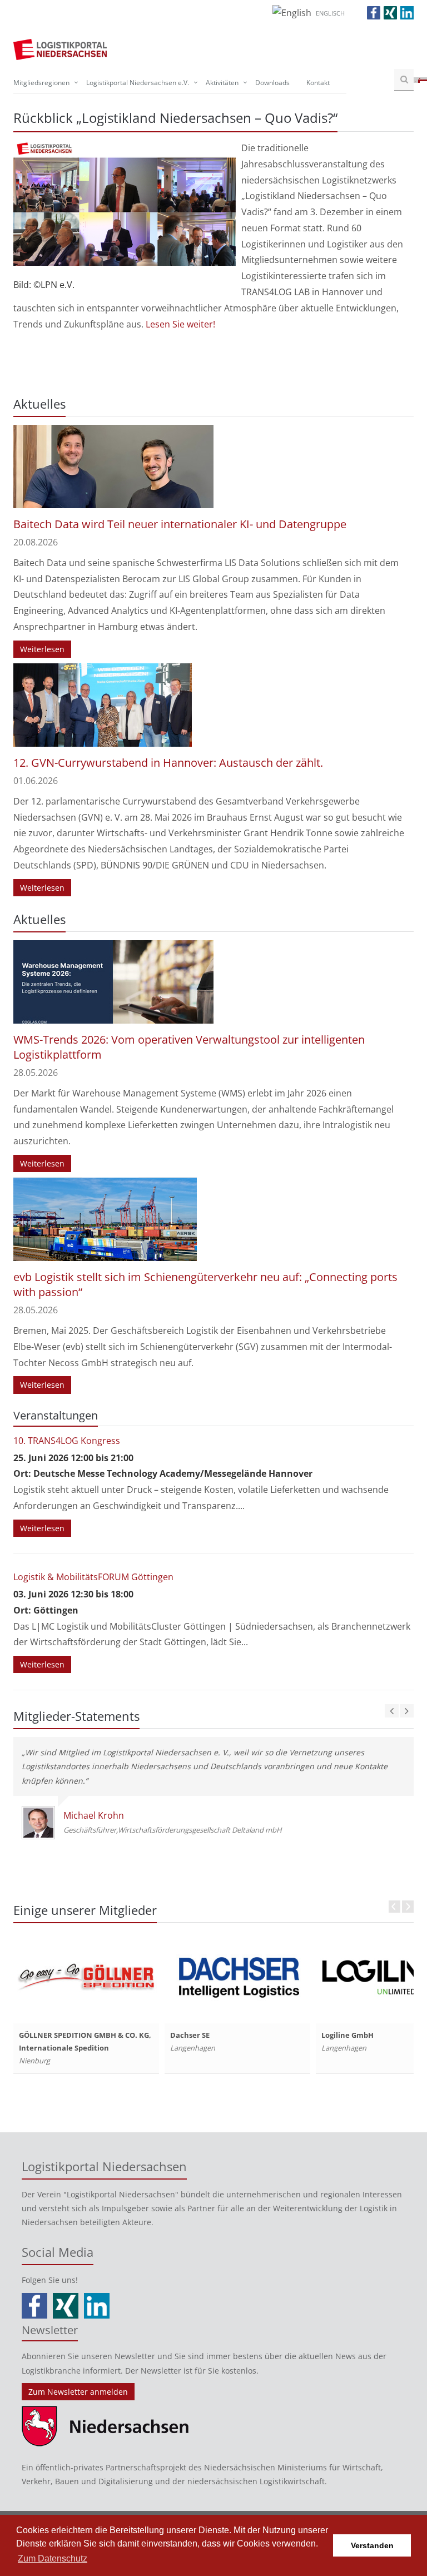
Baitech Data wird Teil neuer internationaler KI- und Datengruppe (180, 524)
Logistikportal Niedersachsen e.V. (138, 83)
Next (408, 1907)
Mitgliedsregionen (41, 83)
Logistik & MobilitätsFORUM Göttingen (93, 1577)
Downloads (272, 83)
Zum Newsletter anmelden (78, 2392)
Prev (394, 1907)
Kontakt (318, 83)
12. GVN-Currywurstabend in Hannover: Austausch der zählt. (168, 763)
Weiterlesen (42, 649)
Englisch (330, 13)
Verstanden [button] (372, 2545)
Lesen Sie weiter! (179, 324)
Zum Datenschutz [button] (53, 2558)
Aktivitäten (222, 83)
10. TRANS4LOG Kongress (67, 1441)
